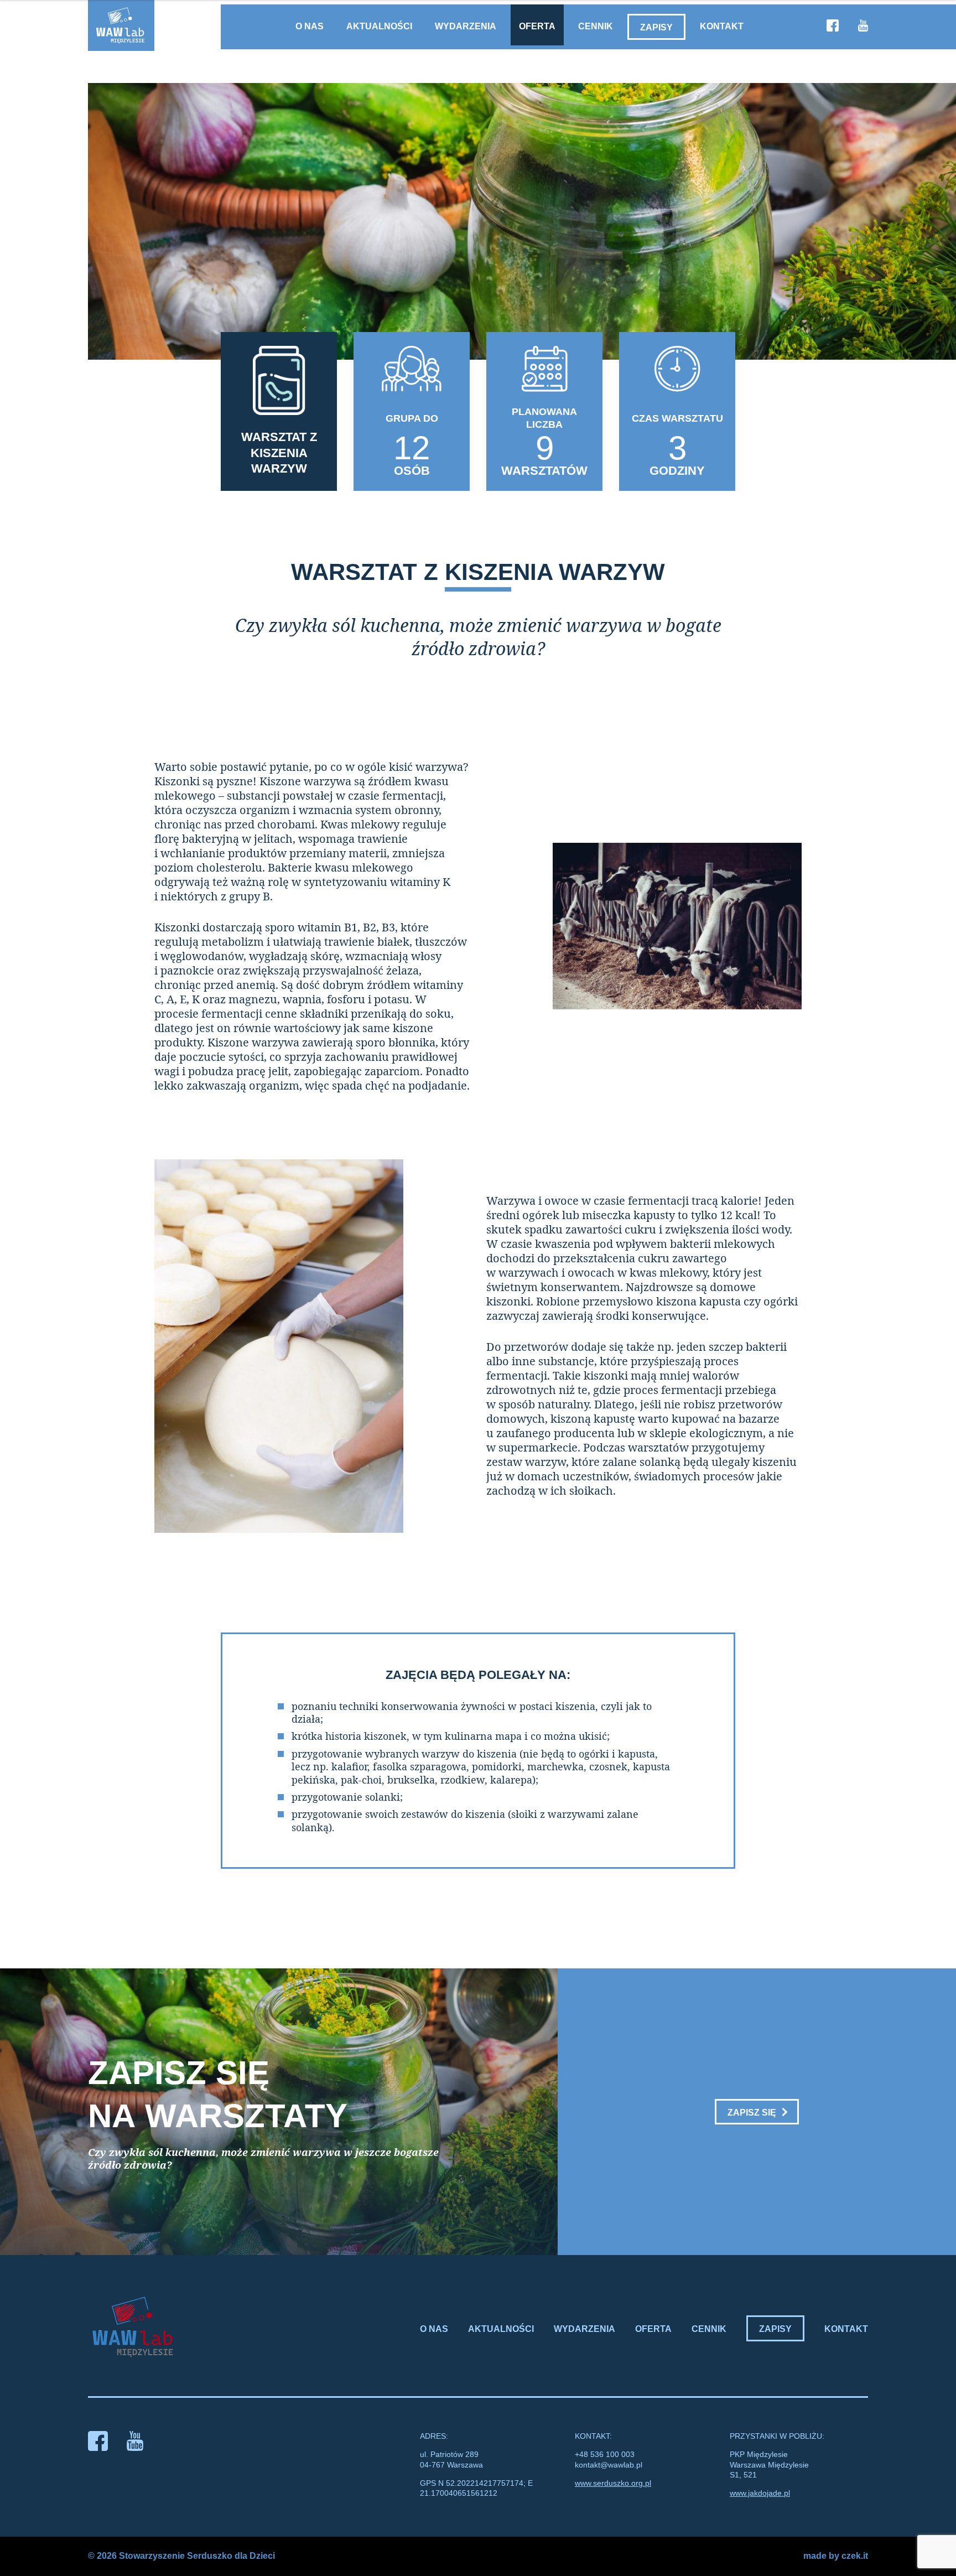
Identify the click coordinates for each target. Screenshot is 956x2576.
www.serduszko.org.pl (613, 2483)
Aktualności (379, 26)
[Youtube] (863, 27)
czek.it (855, 2556)
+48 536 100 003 (605, 2454)
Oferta (537, 26)
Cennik (596, 26)
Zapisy (656, 27)
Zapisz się (752, 2113)
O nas (310, 26)
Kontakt (722, 26)
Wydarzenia (466, 26)
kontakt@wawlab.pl (609, 2465)
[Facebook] (833, 27)
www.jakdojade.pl (760, 2493)
